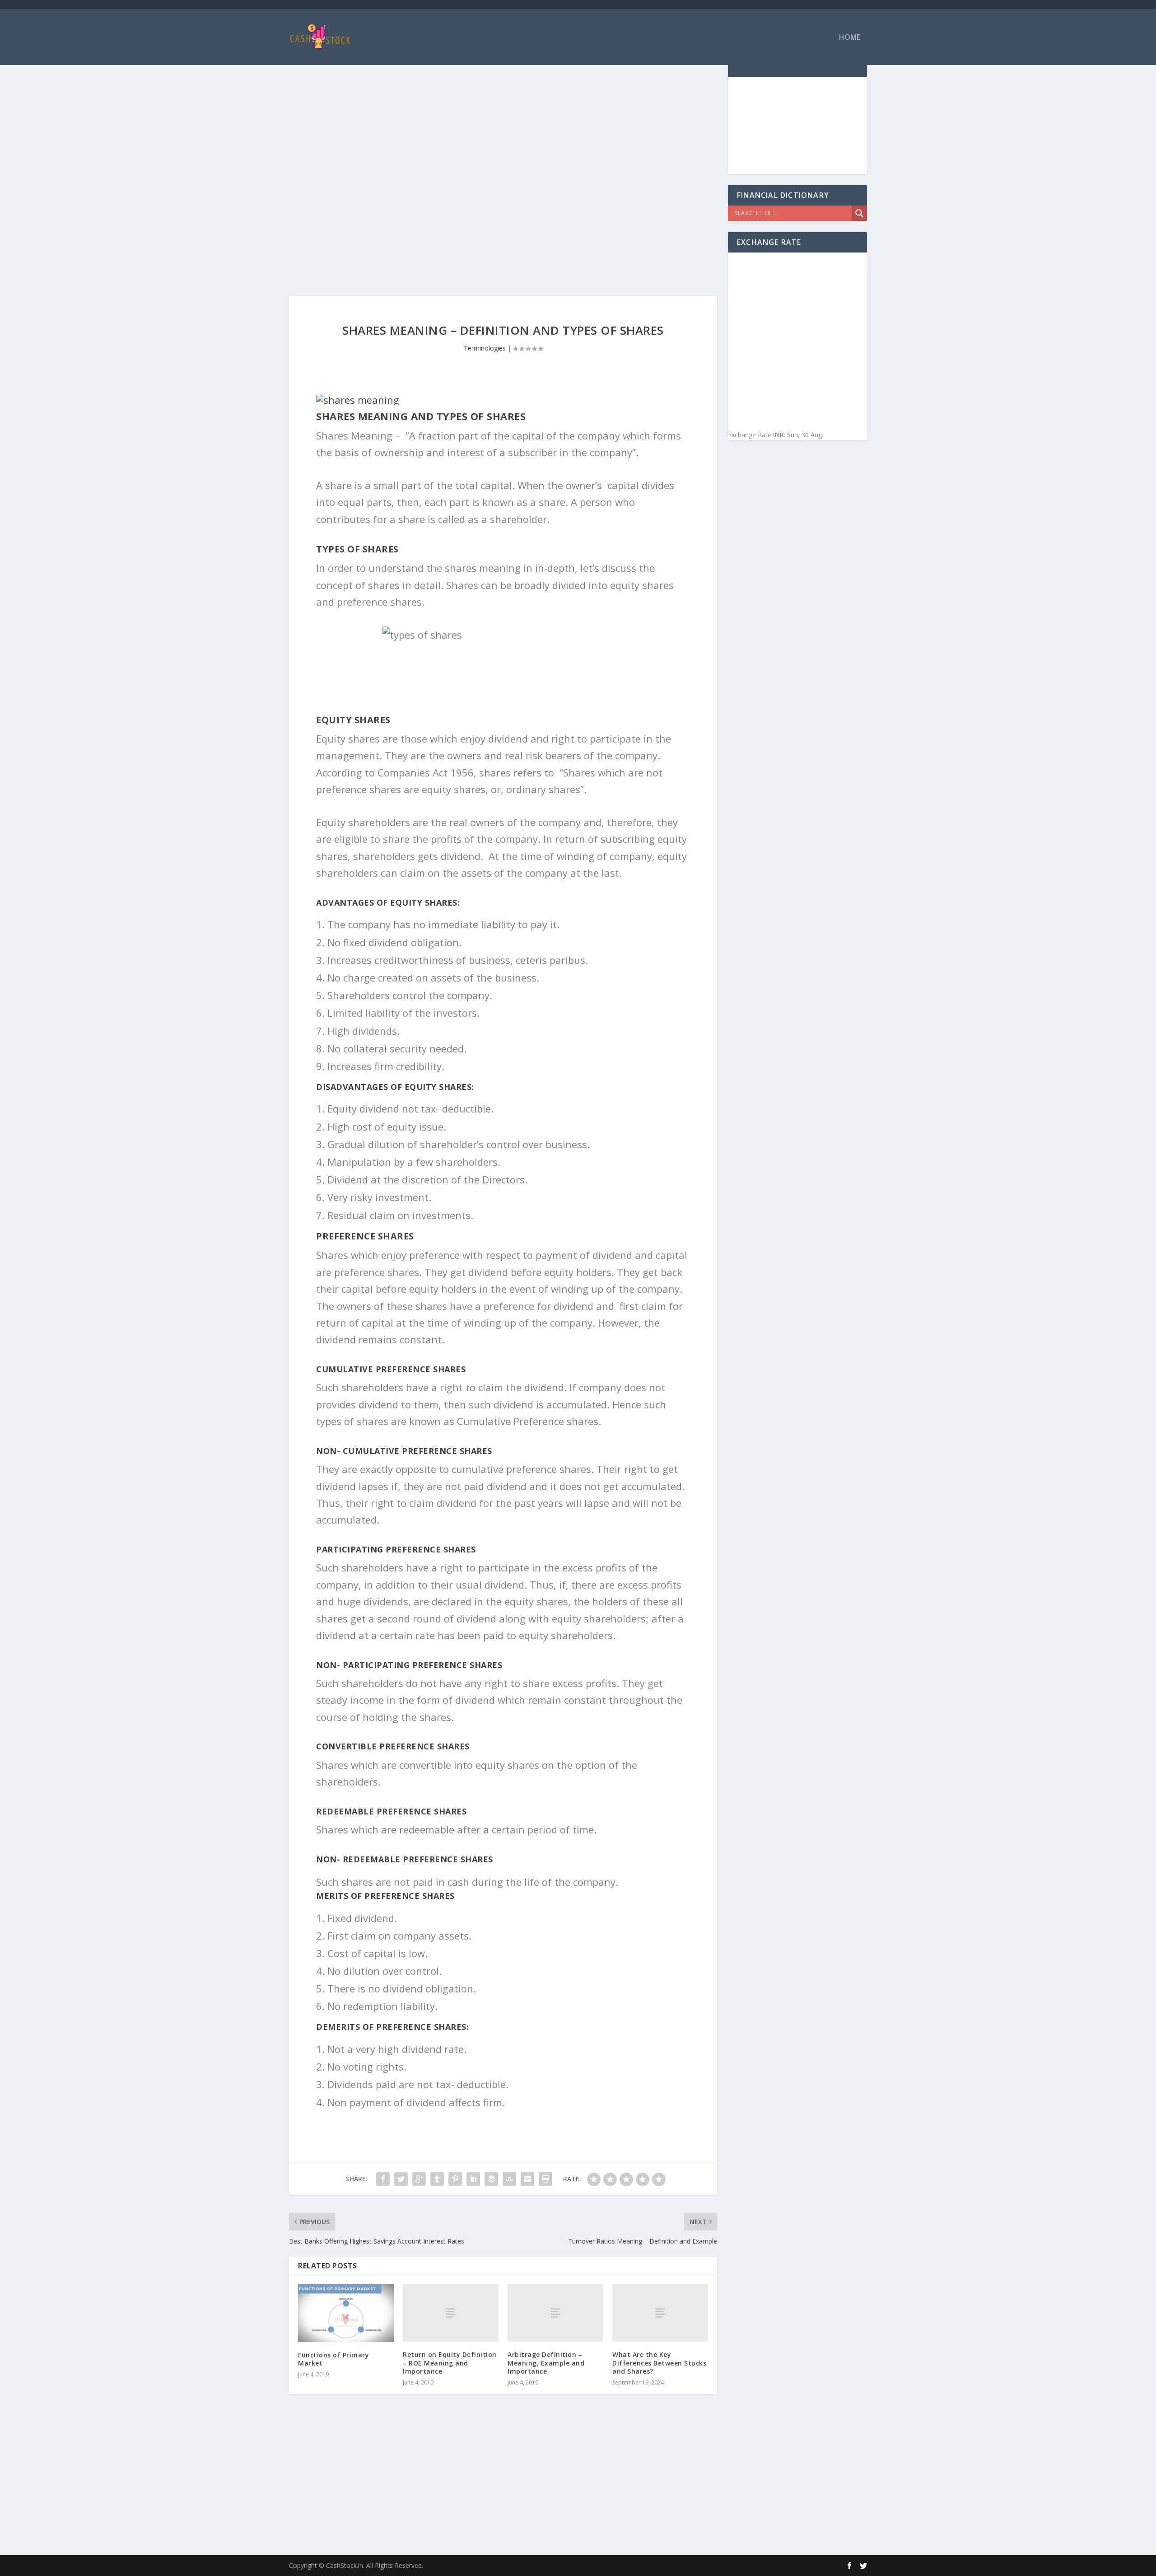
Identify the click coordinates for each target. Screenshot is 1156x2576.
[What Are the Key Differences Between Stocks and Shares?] (660, 2313)
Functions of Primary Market (333, 2359)
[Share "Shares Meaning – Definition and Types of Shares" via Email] (527, 2179)
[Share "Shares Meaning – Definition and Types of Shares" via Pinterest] (455, 2179)
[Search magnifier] (859, 213)
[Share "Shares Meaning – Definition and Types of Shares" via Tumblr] (437, 2179)
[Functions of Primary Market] (346, 2313)
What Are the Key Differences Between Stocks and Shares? (659, 2363)
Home (850, 38)
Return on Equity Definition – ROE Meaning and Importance (450, 2363)
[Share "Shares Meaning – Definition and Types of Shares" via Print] (545, 2179)
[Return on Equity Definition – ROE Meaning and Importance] (451, 2313)
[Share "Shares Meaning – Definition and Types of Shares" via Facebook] (383, 2179)
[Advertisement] (503, 126)
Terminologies (485, 348)
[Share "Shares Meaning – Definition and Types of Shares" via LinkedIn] (473, 2179)
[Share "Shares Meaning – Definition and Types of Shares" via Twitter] (401, 2179)
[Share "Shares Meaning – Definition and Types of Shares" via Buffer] (491, 2179)
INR (778, 435)
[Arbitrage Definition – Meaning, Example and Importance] (555, 2313)
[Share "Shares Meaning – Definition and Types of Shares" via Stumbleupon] (509, 2179)
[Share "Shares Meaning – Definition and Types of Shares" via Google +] (419, 2179)
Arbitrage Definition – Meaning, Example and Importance (546, 2363)
